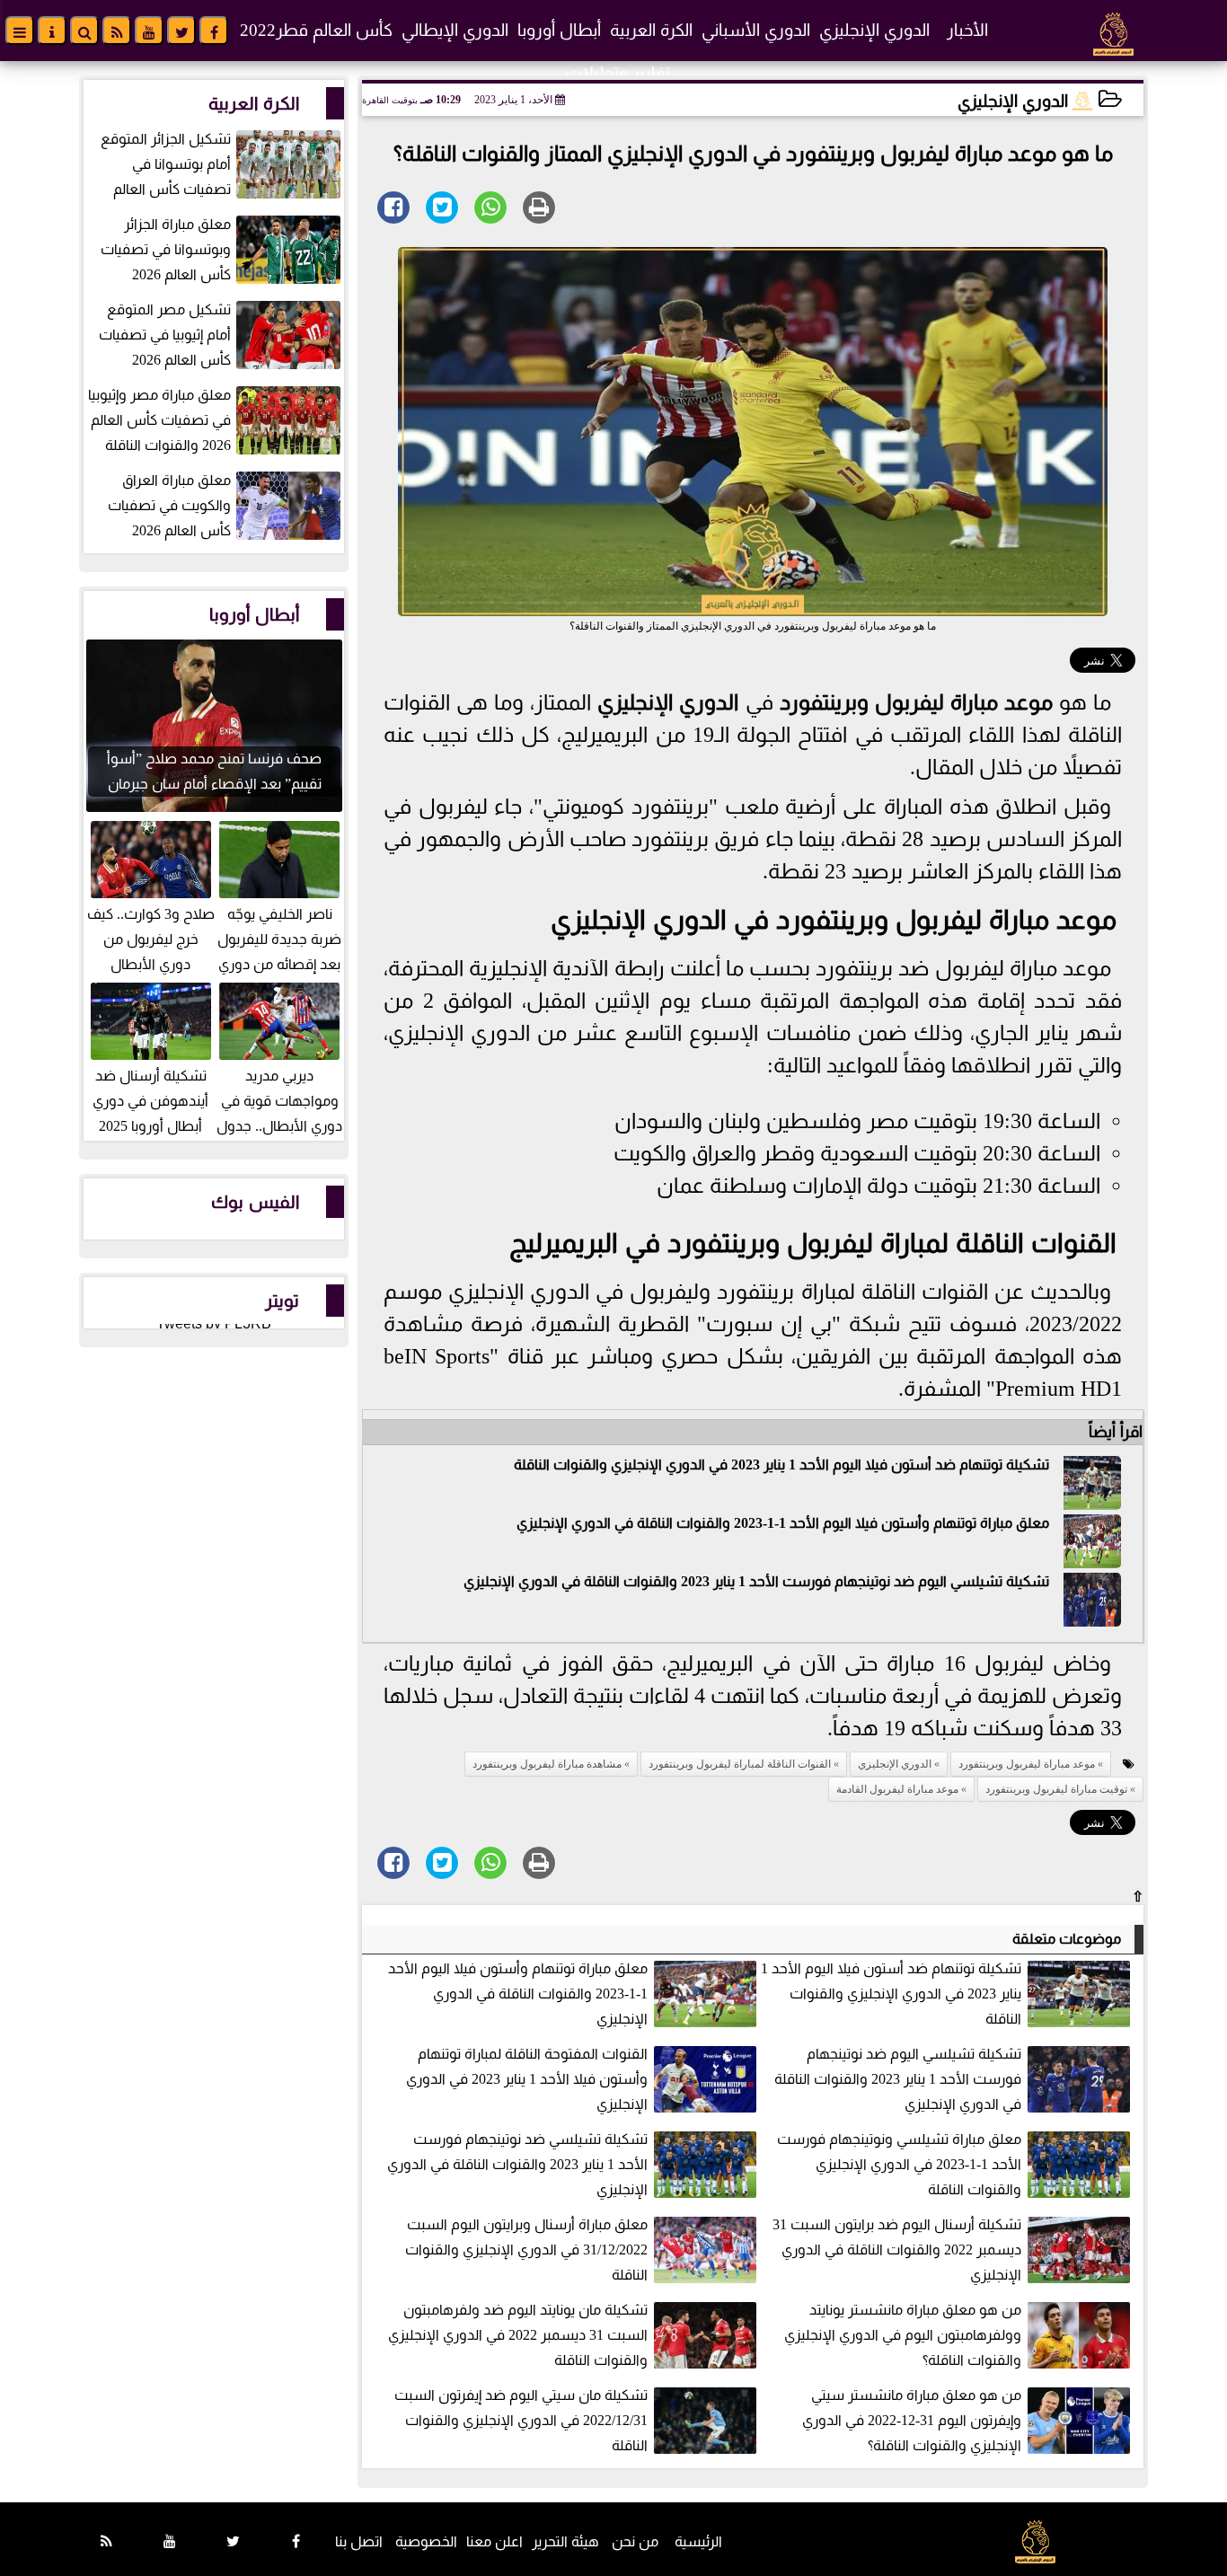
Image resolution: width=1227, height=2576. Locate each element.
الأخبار (967, 30)
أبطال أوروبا (559, 30)
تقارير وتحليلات (618, 73)
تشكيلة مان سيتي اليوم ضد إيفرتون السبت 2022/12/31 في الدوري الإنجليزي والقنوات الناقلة (521, 2420)
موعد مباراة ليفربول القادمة (897, 1789)
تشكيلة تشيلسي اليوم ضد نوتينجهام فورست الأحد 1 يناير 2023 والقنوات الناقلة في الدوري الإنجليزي (756, 1581)
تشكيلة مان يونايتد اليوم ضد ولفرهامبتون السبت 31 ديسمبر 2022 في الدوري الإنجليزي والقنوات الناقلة (518, 2335)
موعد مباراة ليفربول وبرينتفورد (916, 702)
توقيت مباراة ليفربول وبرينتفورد (1056, 1789)
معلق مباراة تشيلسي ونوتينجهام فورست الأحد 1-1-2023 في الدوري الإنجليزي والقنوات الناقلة (899, 2164)
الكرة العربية (651, 30)
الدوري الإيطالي (455, 30)
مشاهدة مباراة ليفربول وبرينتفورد (547, 1764)
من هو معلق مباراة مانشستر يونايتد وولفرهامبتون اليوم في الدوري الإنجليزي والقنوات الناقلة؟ (903, 2335)
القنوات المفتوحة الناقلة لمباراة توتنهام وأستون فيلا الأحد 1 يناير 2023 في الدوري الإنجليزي (527, 2079)
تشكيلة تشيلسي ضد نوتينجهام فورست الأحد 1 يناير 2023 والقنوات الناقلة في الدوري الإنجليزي (517, 2164)
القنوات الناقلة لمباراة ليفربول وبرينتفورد (892, 1243)
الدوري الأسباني (756, 30)
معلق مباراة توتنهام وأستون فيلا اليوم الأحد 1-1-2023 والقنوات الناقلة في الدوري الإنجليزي (783, 1523)
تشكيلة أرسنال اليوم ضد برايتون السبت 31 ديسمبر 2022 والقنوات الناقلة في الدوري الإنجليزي (897, 2250)
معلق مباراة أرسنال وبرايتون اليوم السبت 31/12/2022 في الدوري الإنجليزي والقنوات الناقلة (526, 2250)
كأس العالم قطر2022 (316, 30)
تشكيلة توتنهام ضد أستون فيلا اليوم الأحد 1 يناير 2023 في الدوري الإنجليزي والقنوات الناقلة (781, 1464)
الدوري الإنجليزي (874, 30)
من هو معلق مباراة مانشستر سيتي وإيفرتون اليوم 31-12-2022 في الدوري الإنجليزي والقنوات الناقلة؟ (912, 2420)
